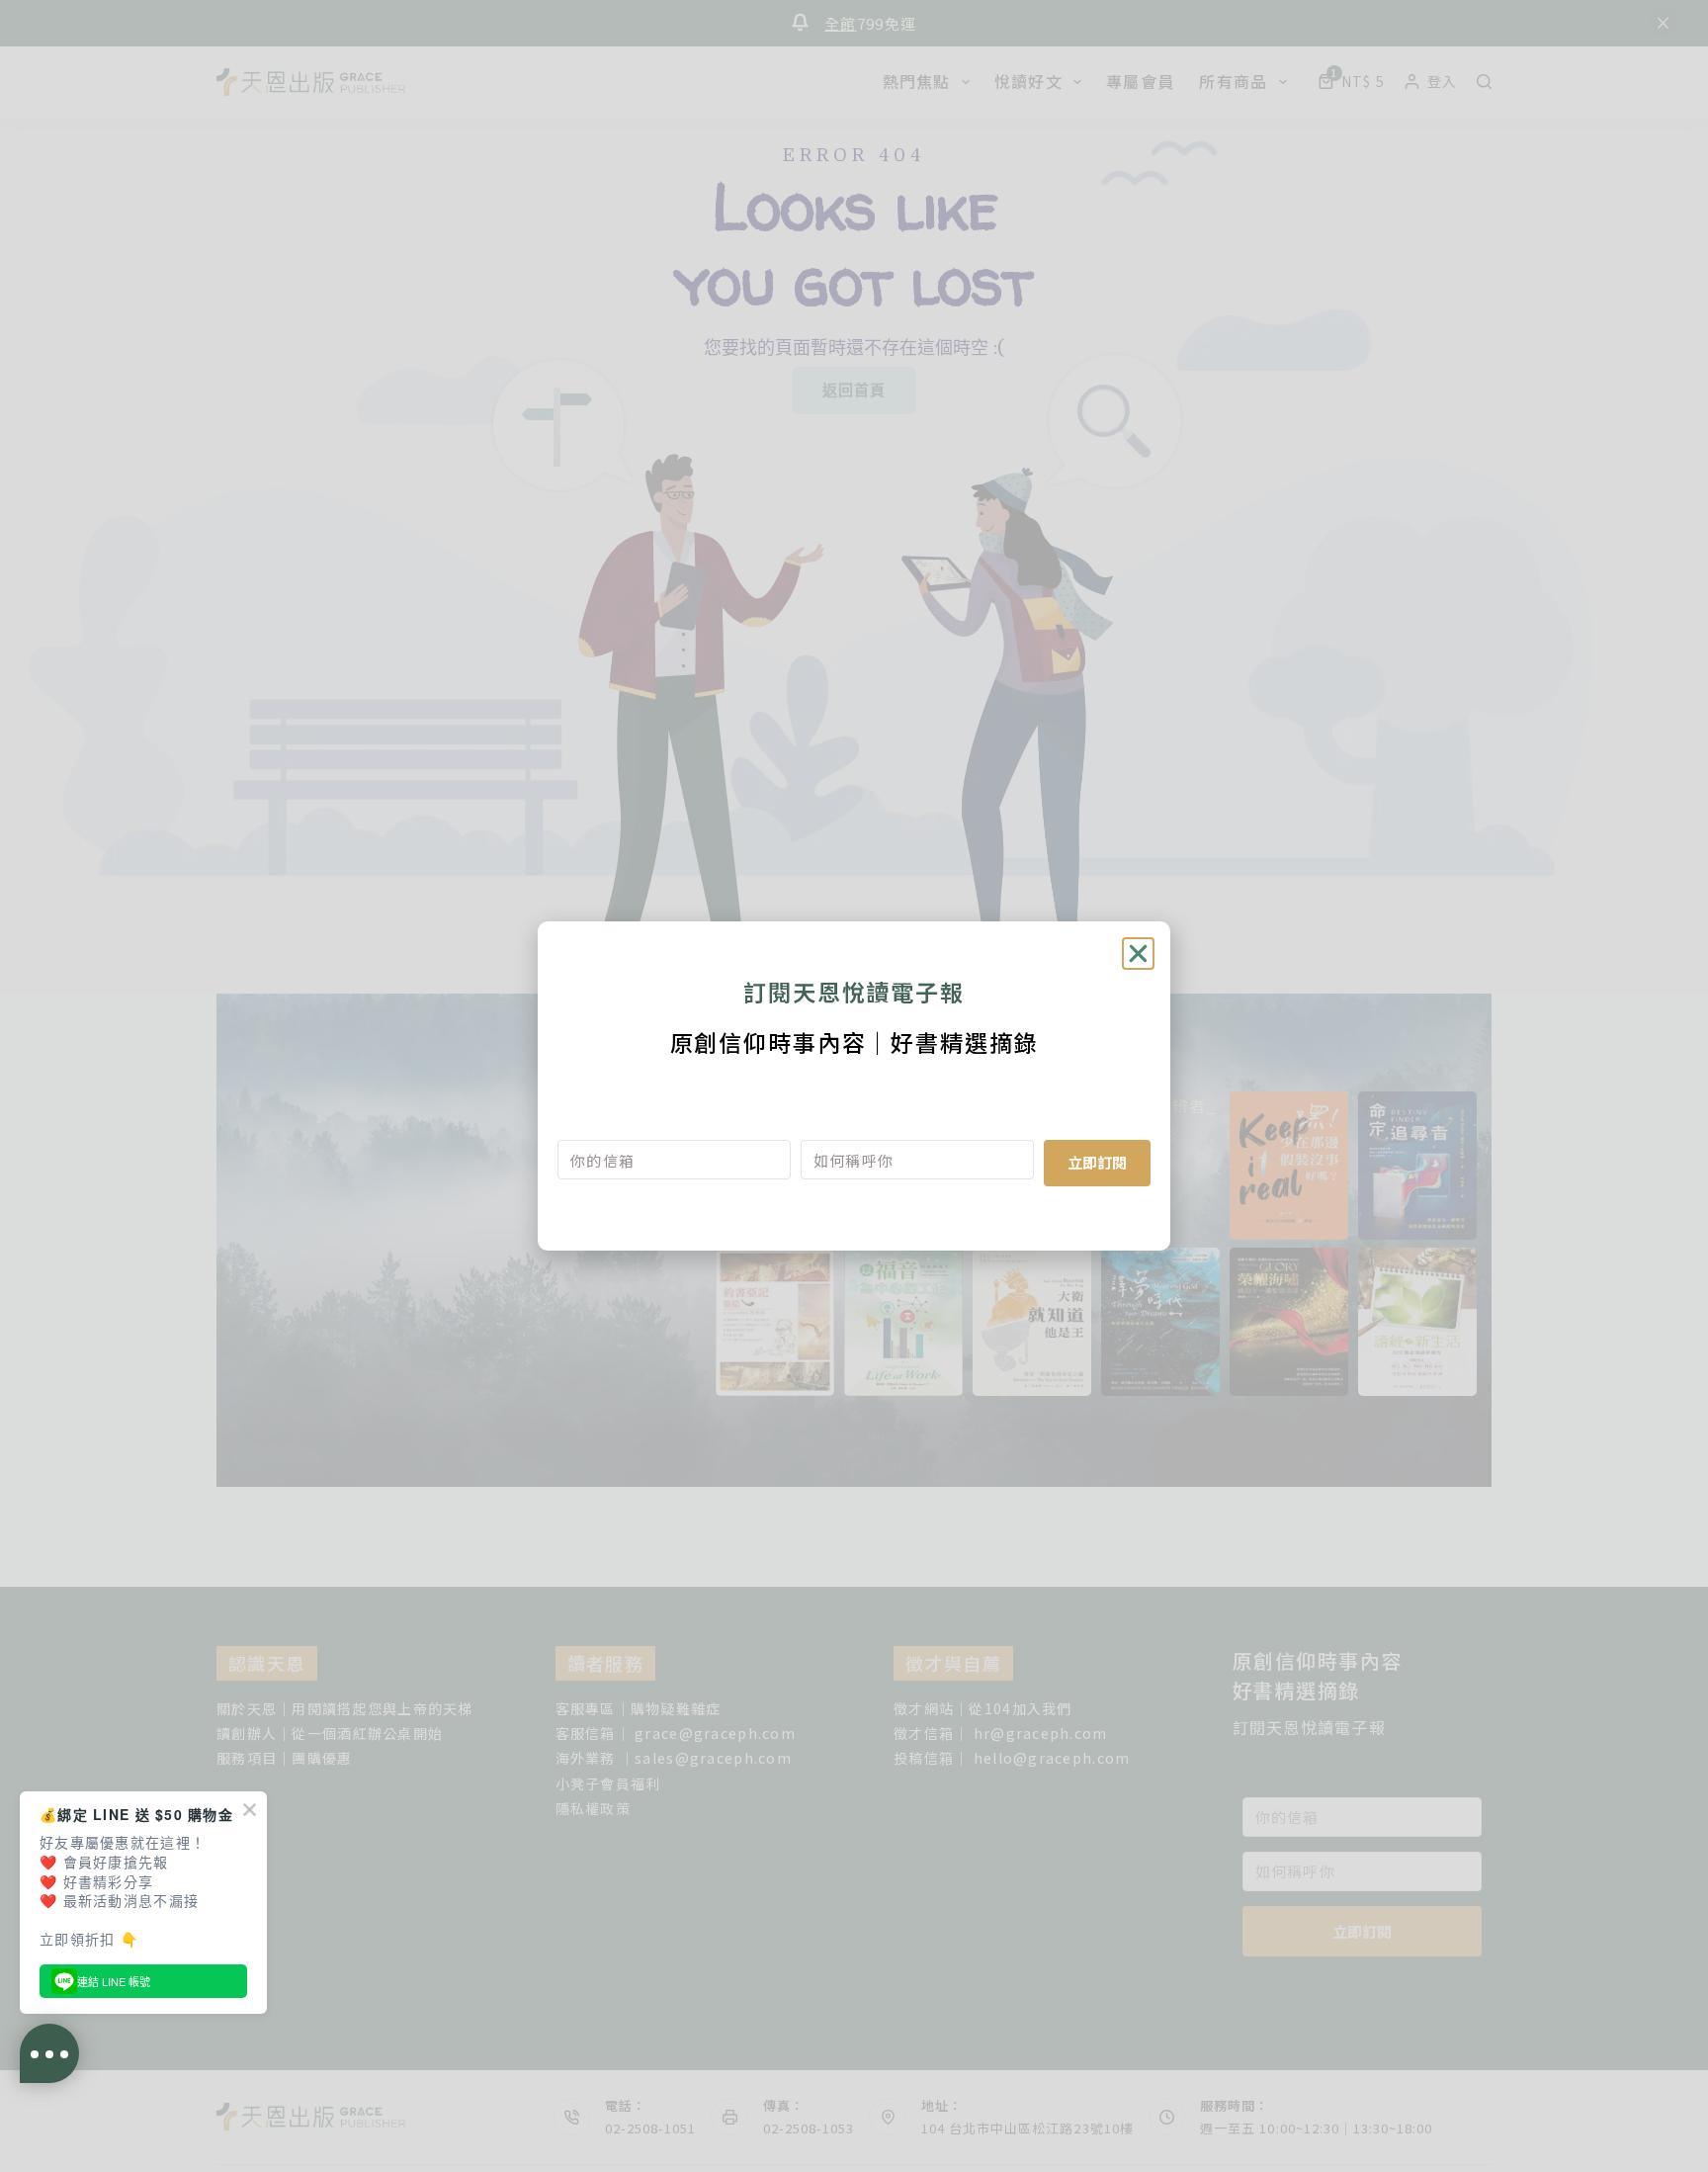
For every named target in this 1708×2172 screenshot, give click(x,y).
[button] (1138, 954)
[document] (854, 1086)
